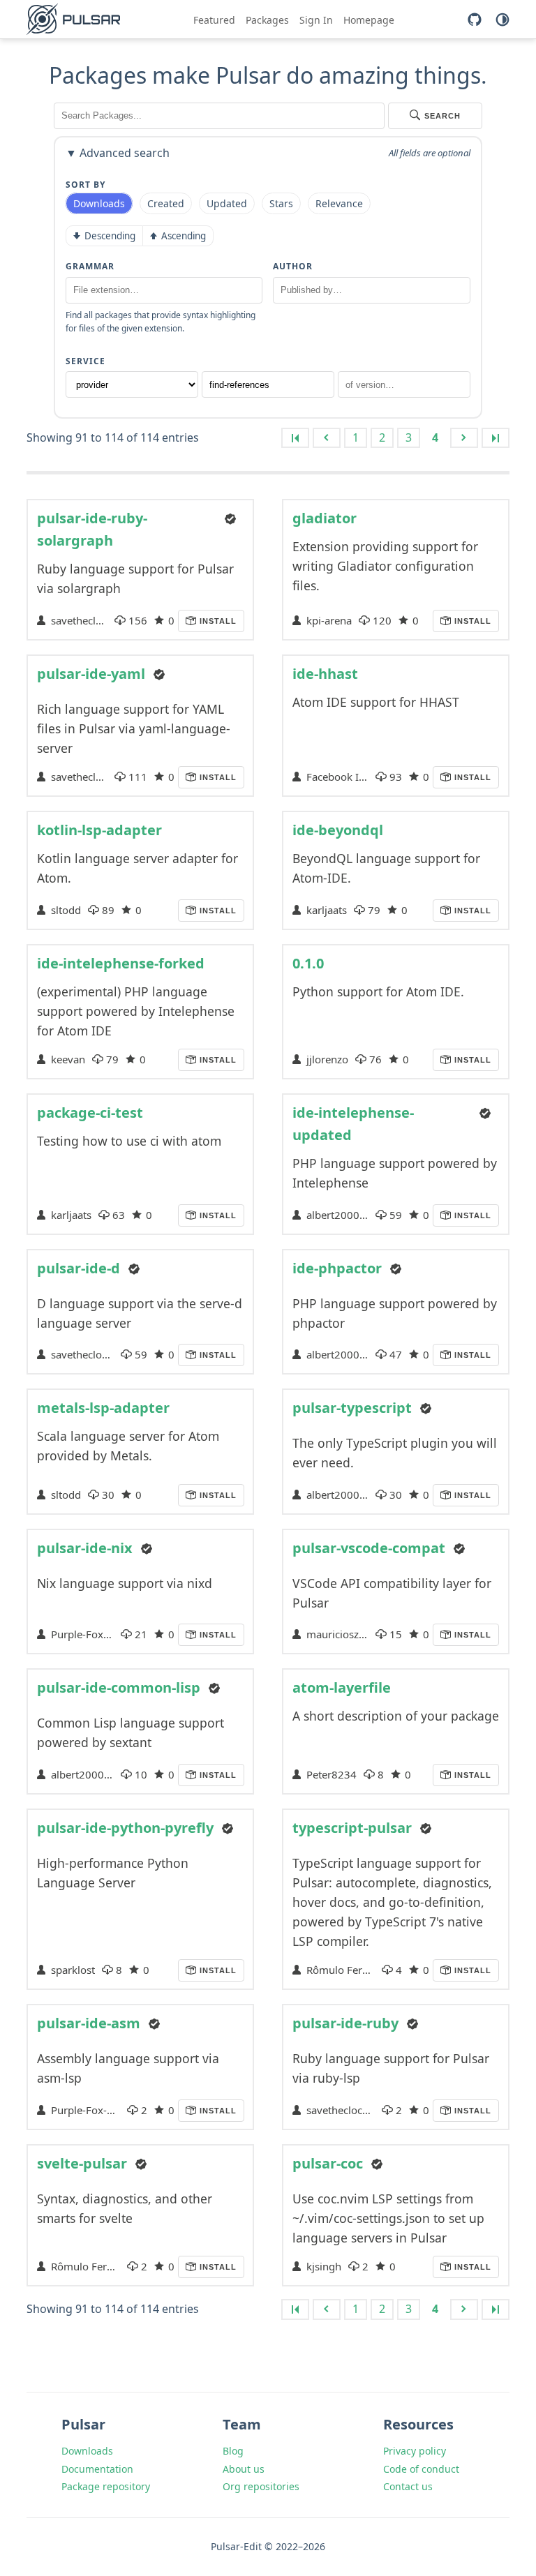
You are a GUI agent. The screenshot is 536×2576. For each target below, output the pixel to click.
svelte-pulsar (82, 2163)
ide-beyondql (338, 830)
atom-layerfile (342, 1687)
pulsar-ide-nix (85, 1548)
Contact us (408, 2486)
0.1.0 (308, 963)
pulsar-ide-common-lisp (119, 1687)
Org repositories (261, 2486)
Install (217, 621)
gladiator (325, 518)
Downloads (87, 2451)
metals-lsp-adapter (103, 1408)
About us (244, 2469)
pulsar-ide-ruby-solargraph (92, 529)
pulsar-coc (328, 2163)
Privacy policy (415, 2451)
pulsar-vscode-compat (369, 1548)
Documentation (97, 2469)
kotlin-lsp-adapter (99, 830)
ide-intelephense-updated (353, 1124)
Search (442, 116)
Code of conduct (421, 2469)
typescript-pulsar (352, 1828)
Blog (233, 2451)
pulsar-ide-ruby (345, 2023)
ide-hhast (325, 674)
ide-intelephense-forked (121, 963)
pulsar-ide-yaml (91, 674)
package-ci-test (90, 1113)
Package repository (106, 2486)
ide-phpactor (337, 1268)
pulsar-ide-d (79, 1268)
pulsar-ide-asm (89, 2023)
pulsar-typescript (352, 1408)
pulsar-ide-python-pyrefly (125, 1828)
